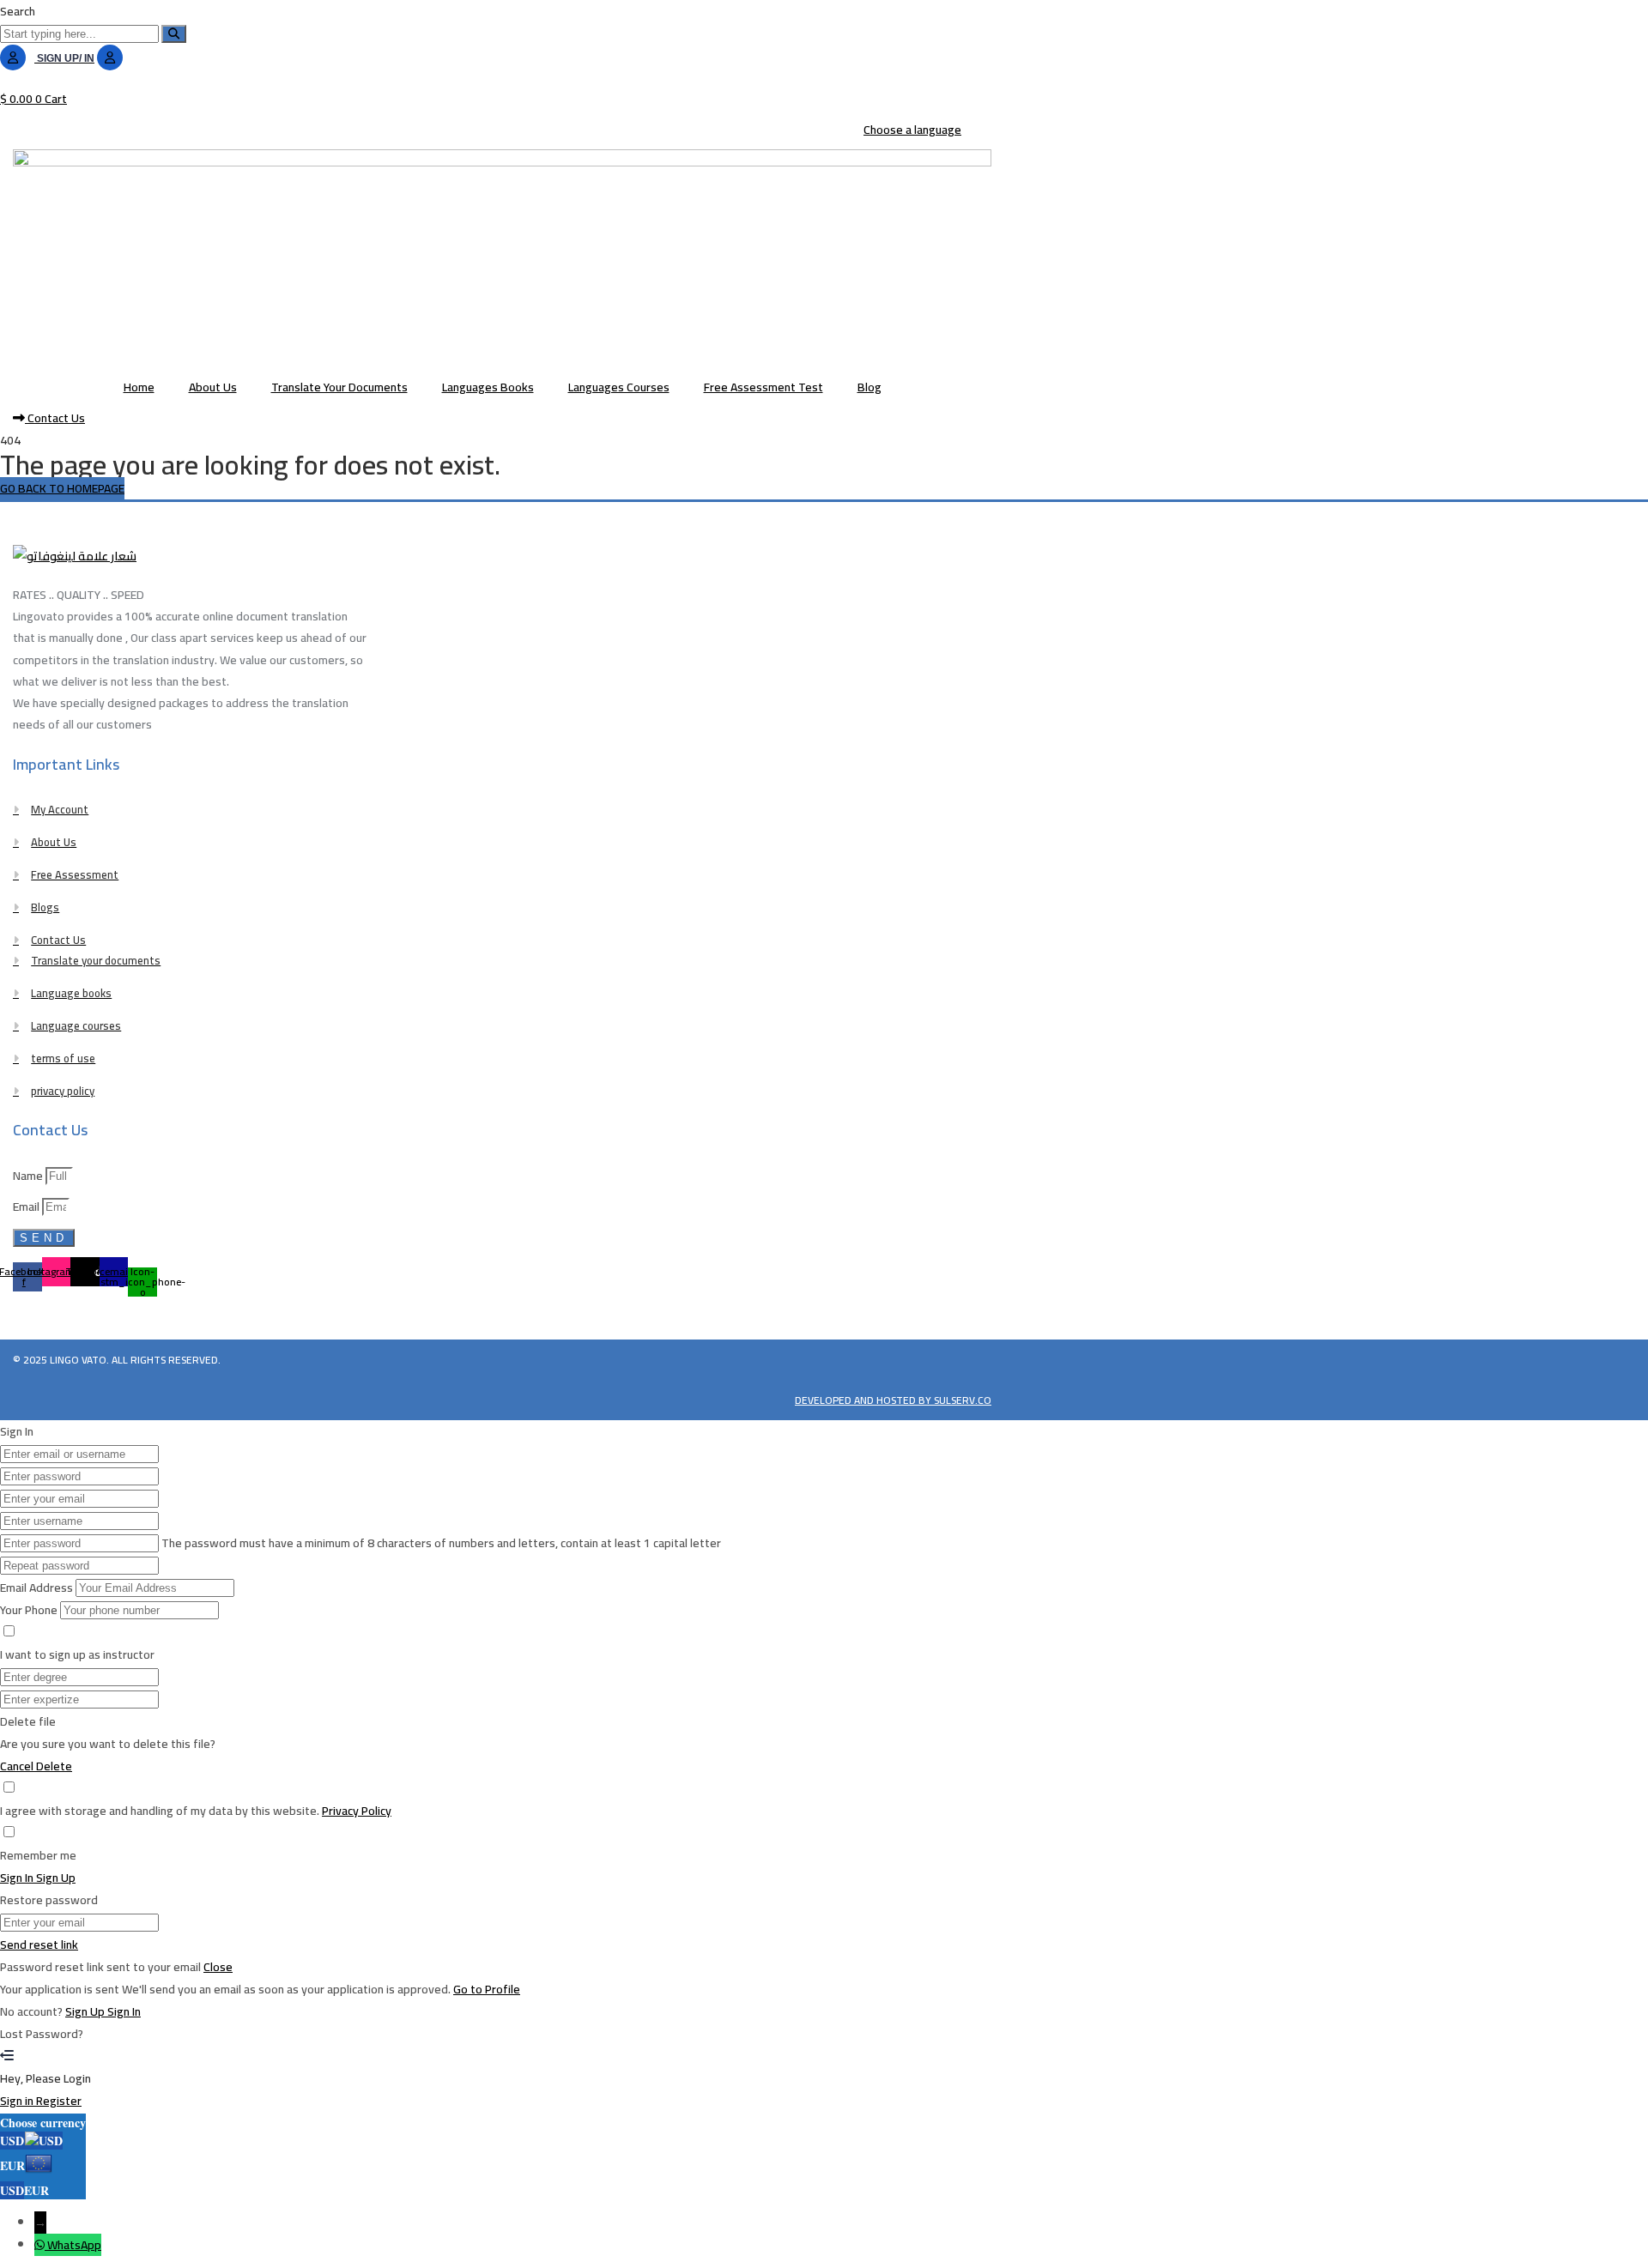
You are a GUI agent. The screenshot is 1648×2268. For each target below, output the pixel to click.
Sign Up (86, 2011)
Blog (869, 387)
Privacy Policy (357, 1811)
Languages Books (488, 387)
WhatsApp (74, 2245)
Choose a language (912, 130)
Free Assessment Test (763, 387)
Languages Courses (619, 387)
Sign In (124, 2011)
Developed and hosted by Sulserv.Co (893, 1400)
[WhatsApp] (41, 2245)
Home (139, 387)
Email (27, 1207)
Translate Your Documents (339, 387)
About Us (213, 387)
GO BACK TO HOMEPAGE (62, 488)
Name (29, 1176)
